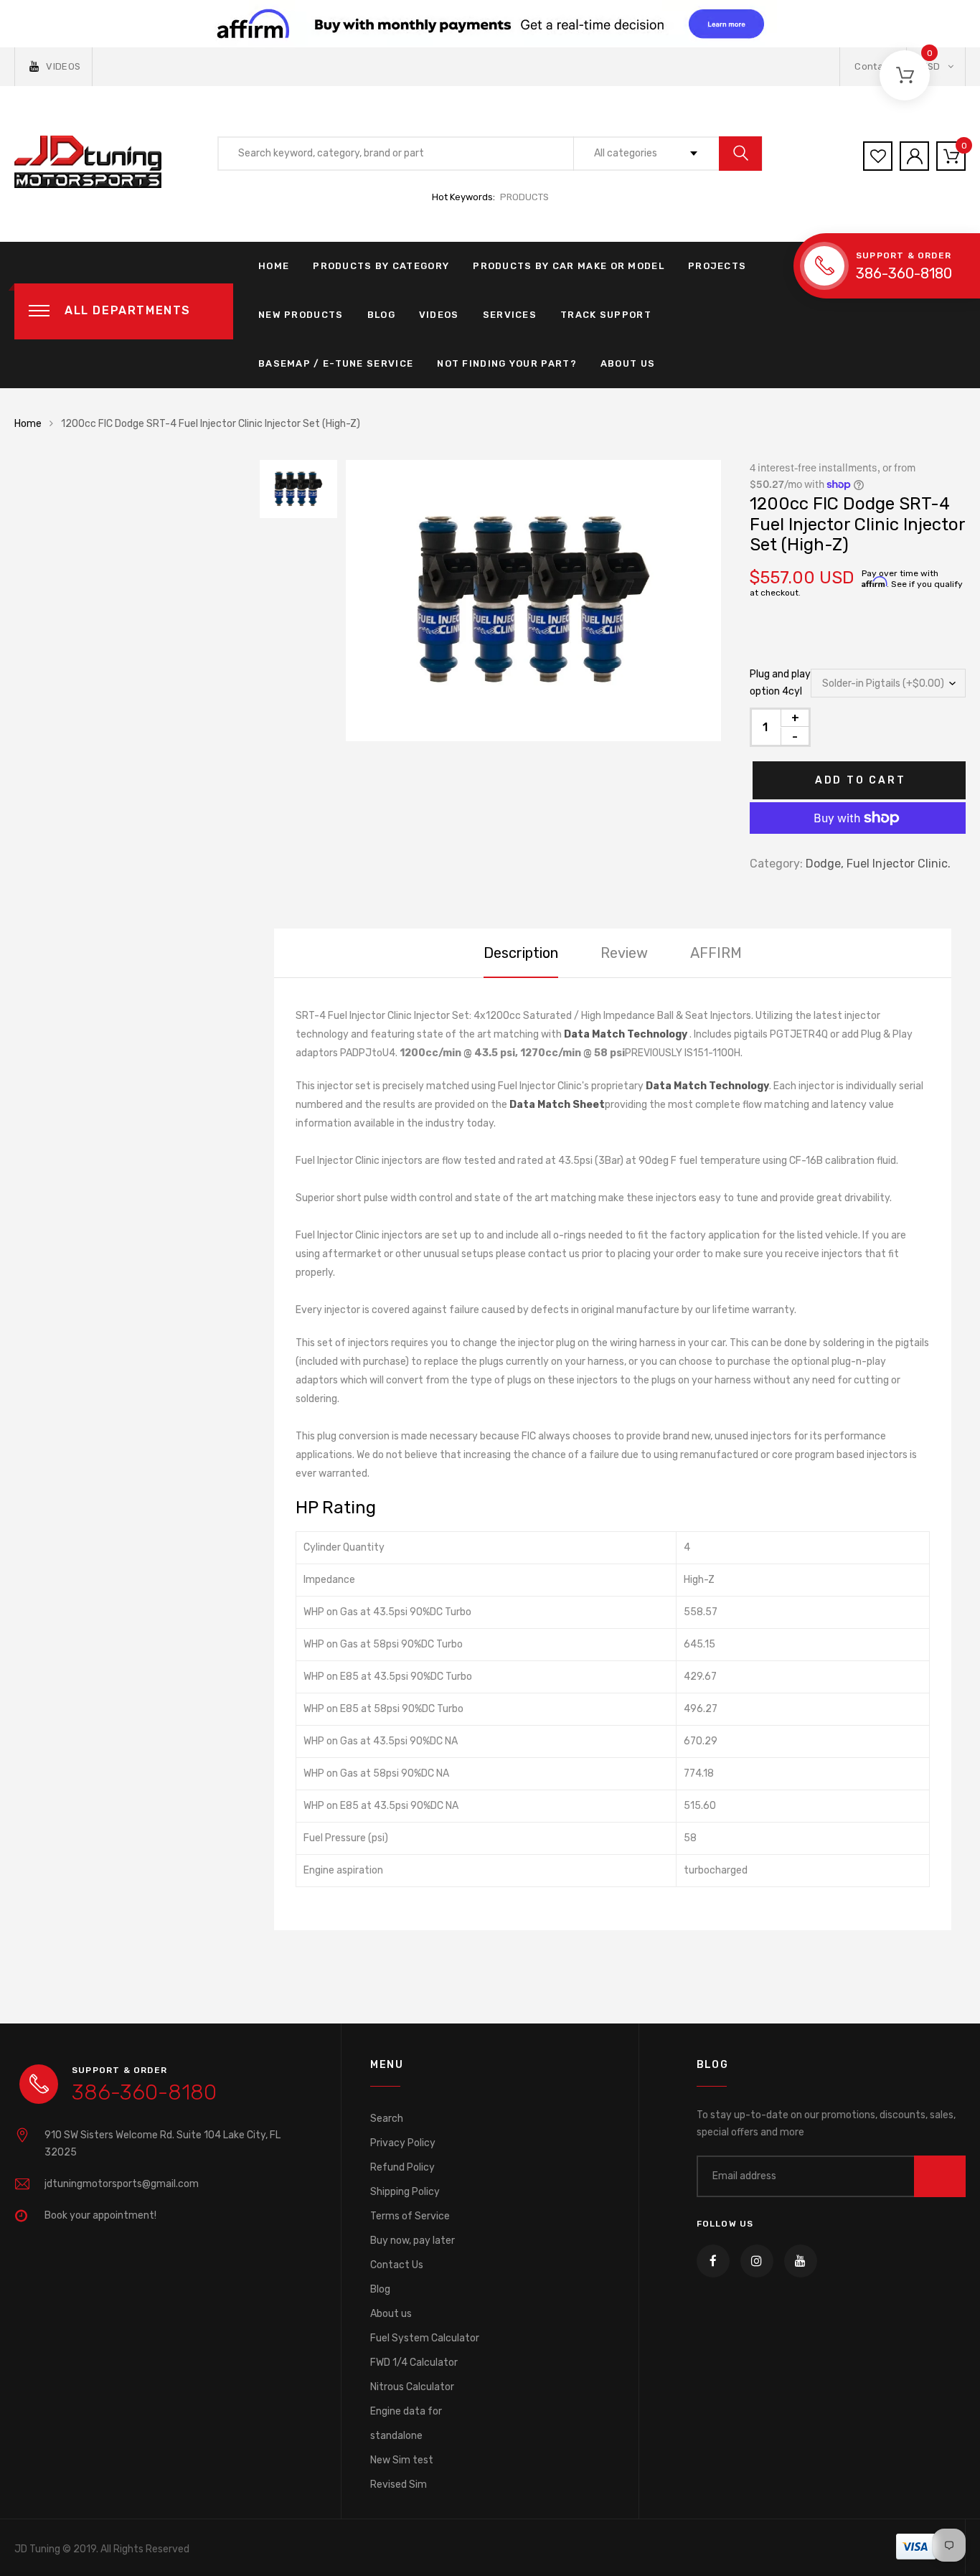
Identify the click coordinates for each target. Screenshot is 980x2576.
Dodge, (825, 864)
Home (274, 266)
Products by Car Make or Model (569, 266)
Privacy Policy (403, 2143)
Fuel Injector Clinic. (899, 864)
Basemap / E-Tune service (336, 363)
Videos (439, 315)
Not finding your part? (507, 363)
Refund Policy (402, 2167)
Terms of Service (410, 2216)
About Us (628, 363)
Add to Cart (861, 780)
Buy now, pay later (413, 2241)
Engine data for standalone (406, 2424)
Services (510, 315)
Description (521, 953)
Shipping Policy (405, 2192)
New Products (301, 315)
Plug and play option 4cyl (780, 683)
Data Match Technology (626, 1034)
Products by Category (381, 266)
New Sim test (402, 2460)
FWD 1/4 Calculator (414, 2363)
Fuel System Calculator (425, 2338)
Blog (381, 315)
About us (391, 2314)
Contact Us (397, 2265)
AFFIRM (716, 953)
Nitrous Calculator (412, 2387)
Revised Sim (399, 2485)
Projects (717, 266)
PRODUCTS (524, 197)
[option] (533, 601)
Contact (873, 66)
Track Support (606, 315)
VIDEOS (63, 66)
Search (387, 2119)
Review (624, 953)
